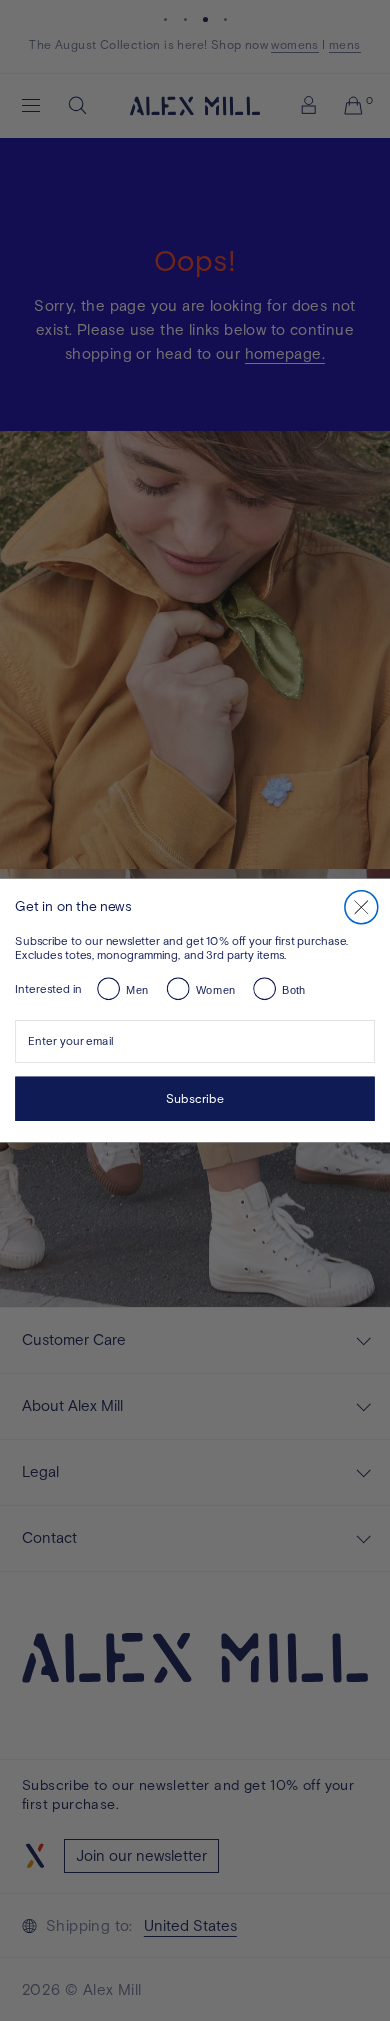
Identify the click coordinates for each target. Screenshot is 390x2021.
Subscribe (194, 1098)
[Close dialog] (361, 907)
